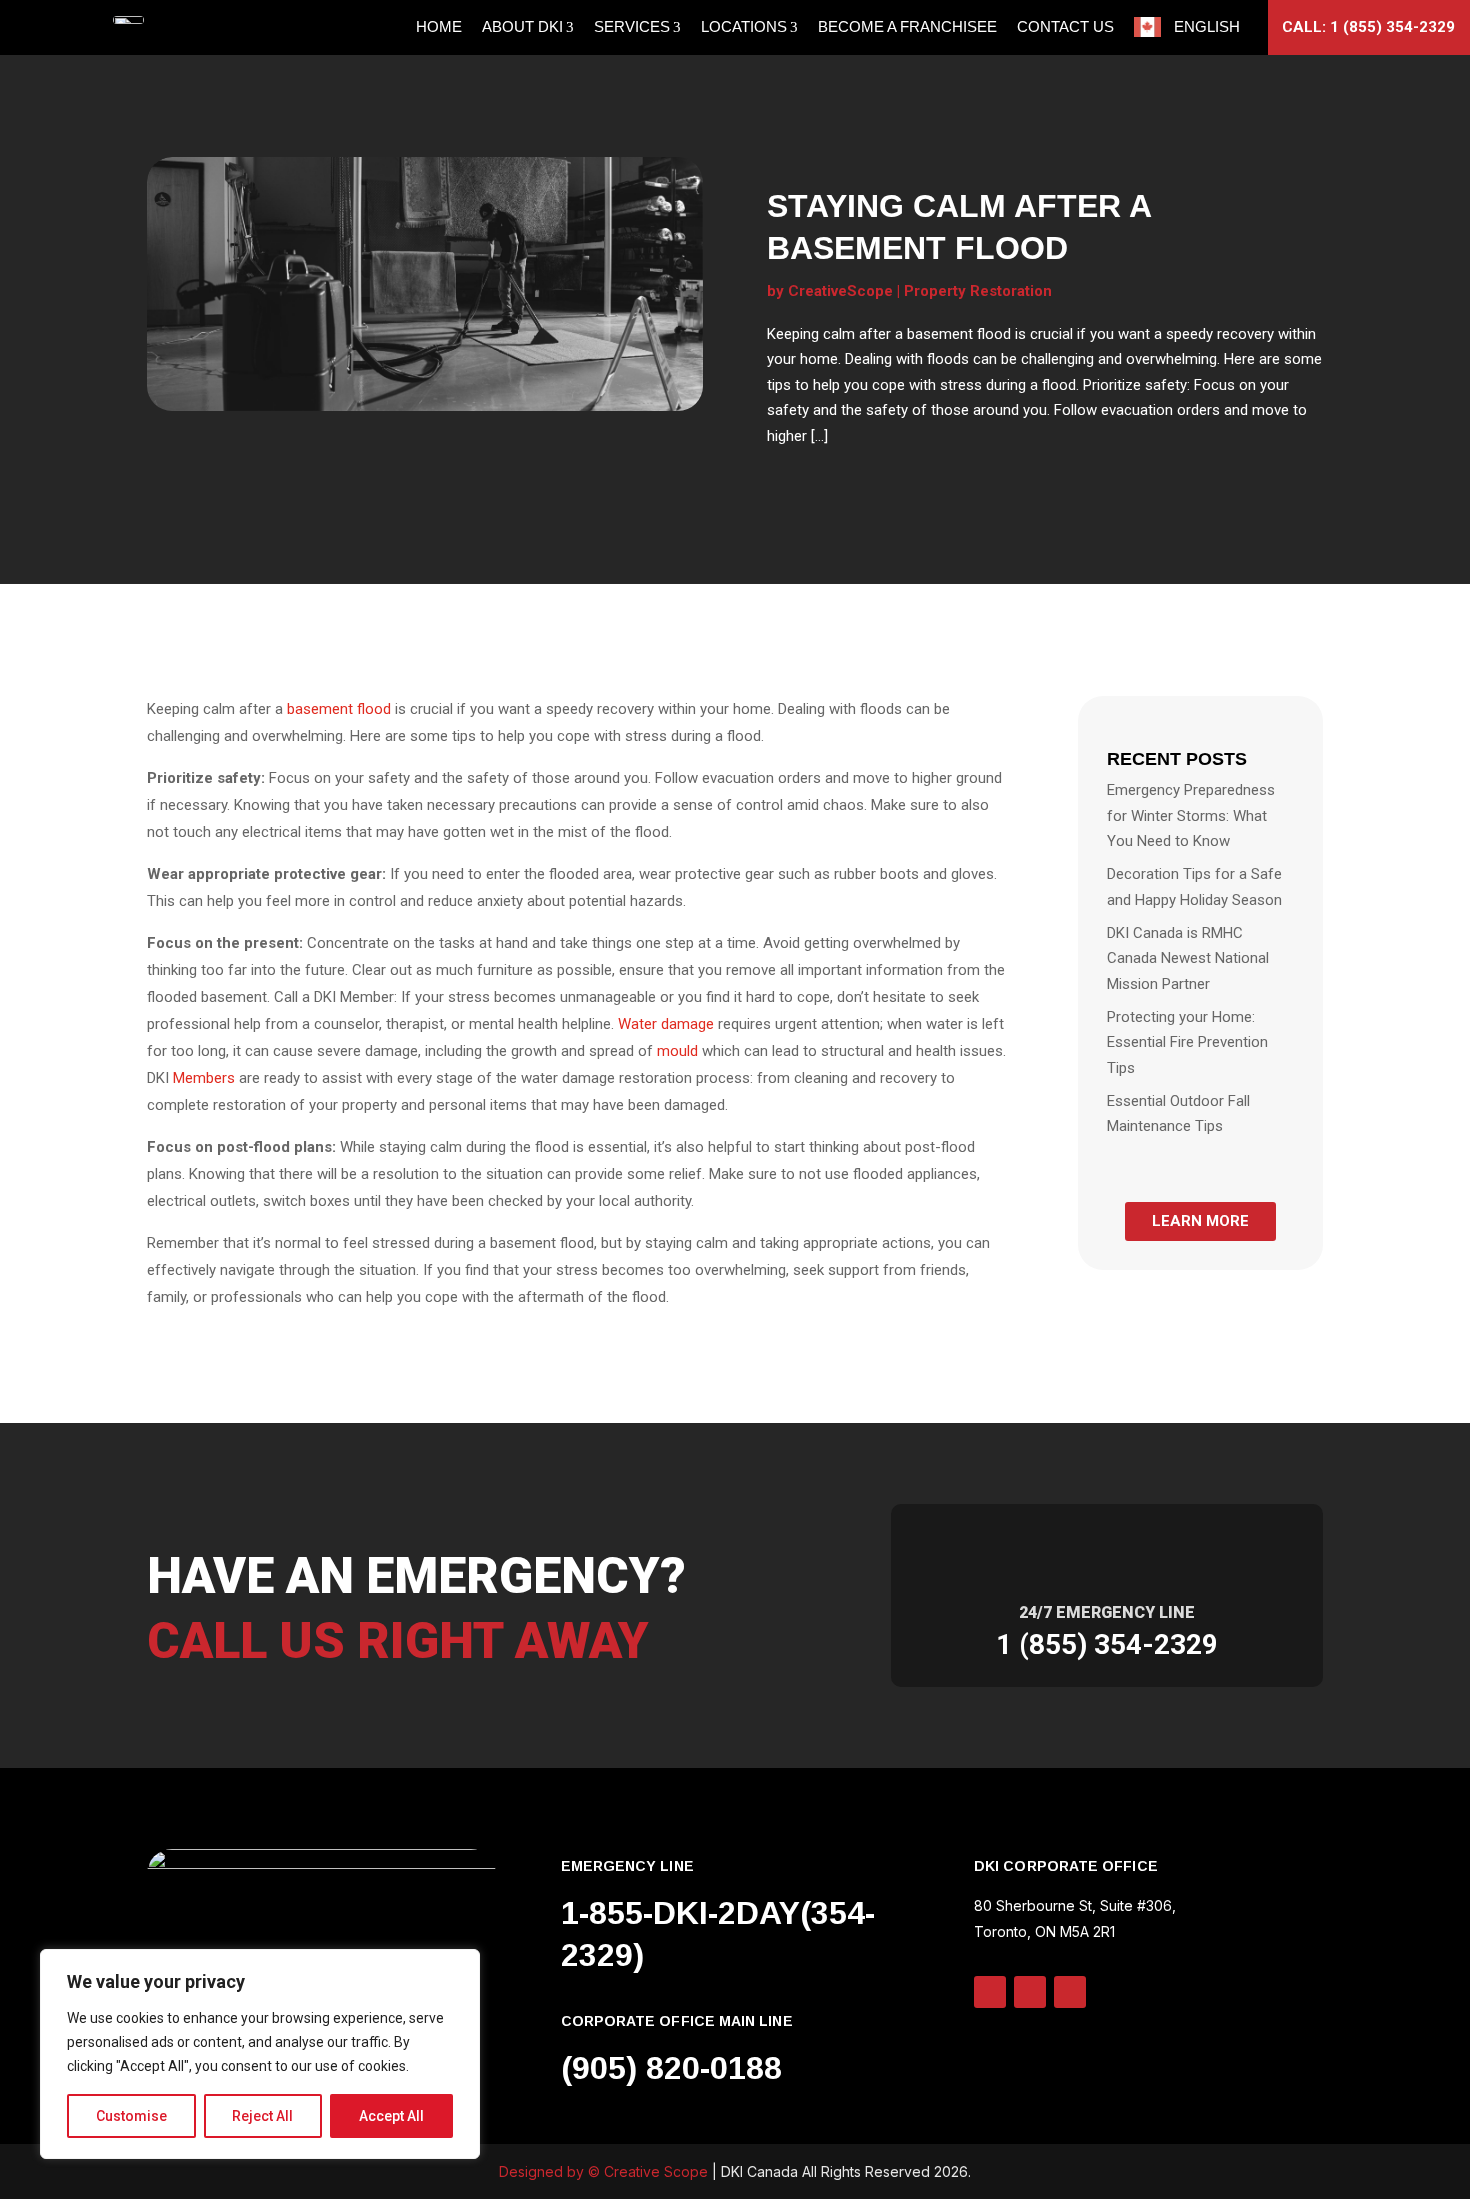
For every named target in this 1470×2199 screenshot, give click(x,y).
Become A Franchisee (907, 26)
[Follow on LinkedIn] (990, 1992)
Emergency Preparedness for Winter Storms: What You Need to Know (1191, 815)
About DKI (522, 26)
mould (677, 1051)
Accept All (391, 2116)
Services (632, 26)
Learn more (1200, 1221)
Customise (131, 2116)
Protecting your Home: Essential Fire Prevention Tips (1187, 1042)
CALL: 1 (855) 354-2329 (1368, 27)
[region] (260, 2054)
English (1207, 26)
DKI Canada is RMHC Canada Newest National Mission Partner (1188, 958)
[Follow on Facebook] (1070, 1992)
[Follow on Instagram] (1030, 1992)
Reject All (262, 2116)
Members (206, 1078)
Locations (744, 26)
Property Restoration (978, 291)
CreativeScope (840, 291)
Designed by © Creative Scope (605, 2171)
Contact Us (1065, 26)
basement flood (339, 709)
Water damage (666, 1024)
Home (439, 26)
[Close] (459, 1966)
